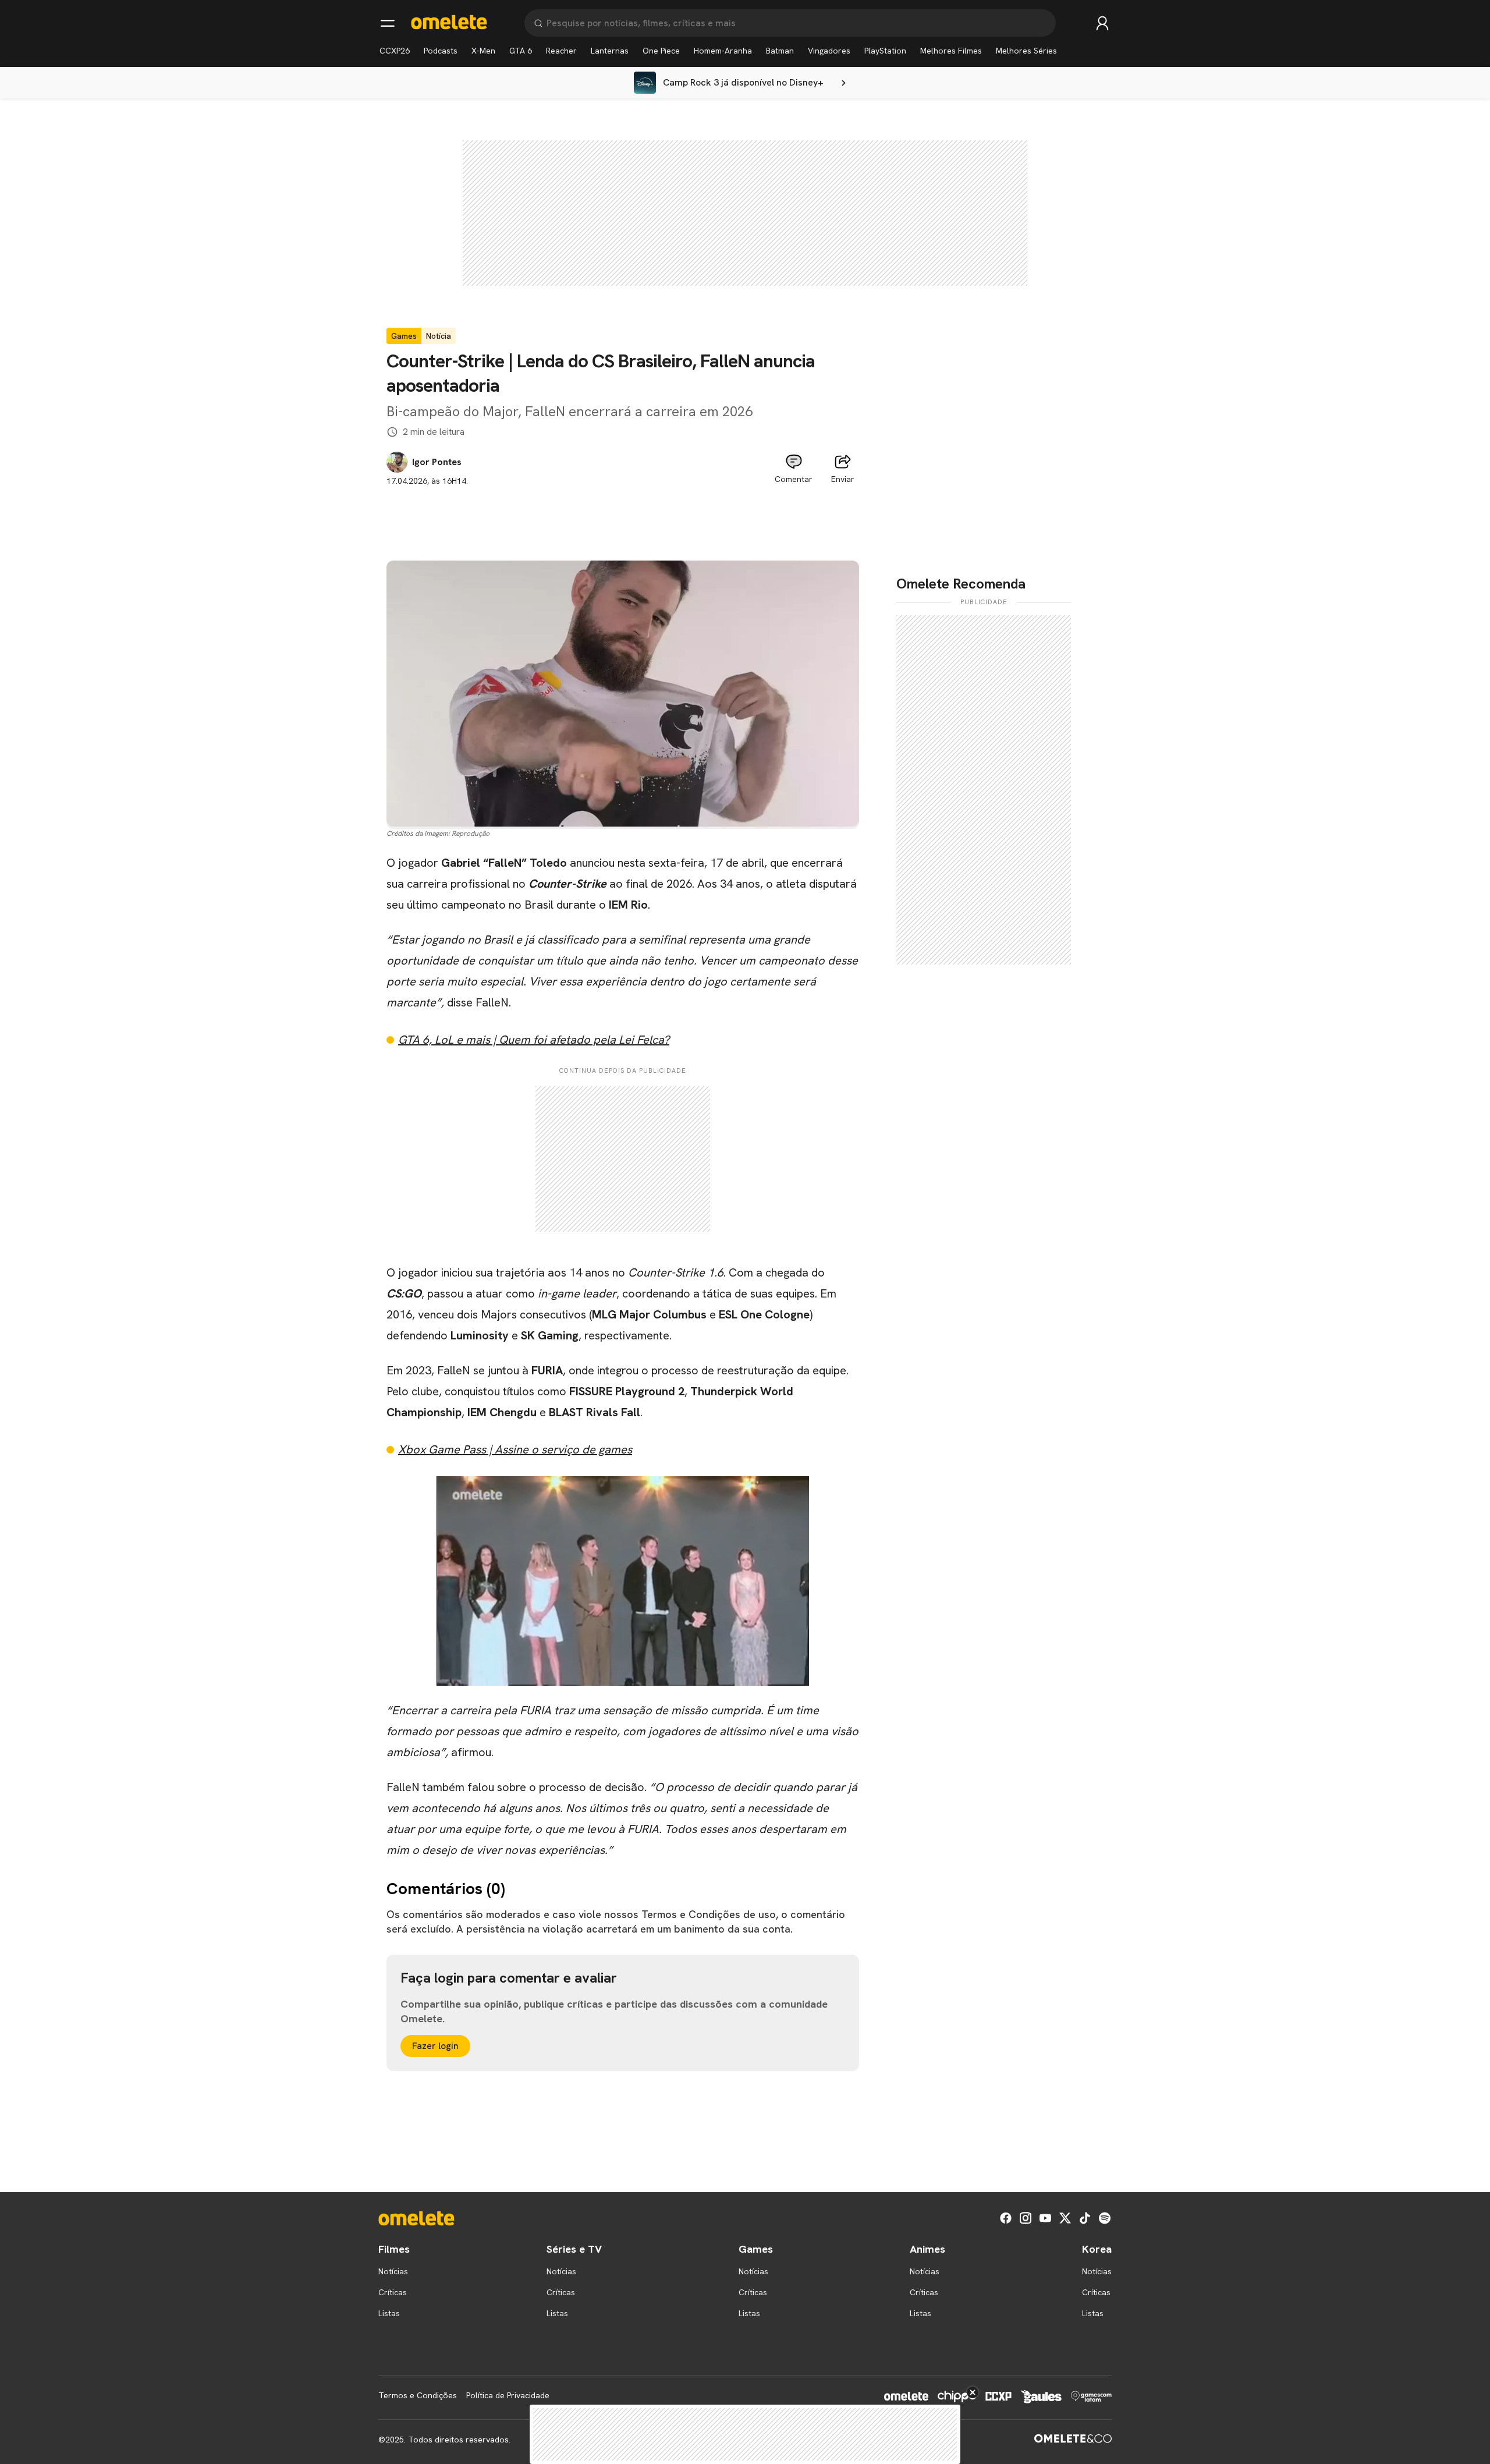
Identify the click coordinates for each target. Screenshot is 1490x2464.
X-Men (483, 51)
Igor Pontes (437, 462)
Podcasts (441, 51)
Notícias (393, 2271)
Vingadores (829, 51)
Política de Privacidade (508, 2395)
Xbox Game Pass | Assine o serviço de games (515, 1449)
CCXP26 (395, 51)
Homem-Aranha (723, 51)
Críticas (393, 2292)
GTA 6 (521, 51)
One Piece (661, 51)
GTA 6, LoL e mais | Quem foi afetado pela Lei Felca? (534, 1040)
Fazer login (435, 2046)
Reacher (561, 51)
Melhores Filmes (951, 51)
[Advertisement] (623, 513)
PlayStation (885, 51)
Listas (389, 2313)
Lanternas (610, 51)
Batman (780, 51)
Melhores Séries (1026, 51)
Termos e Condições (418, 2395)
